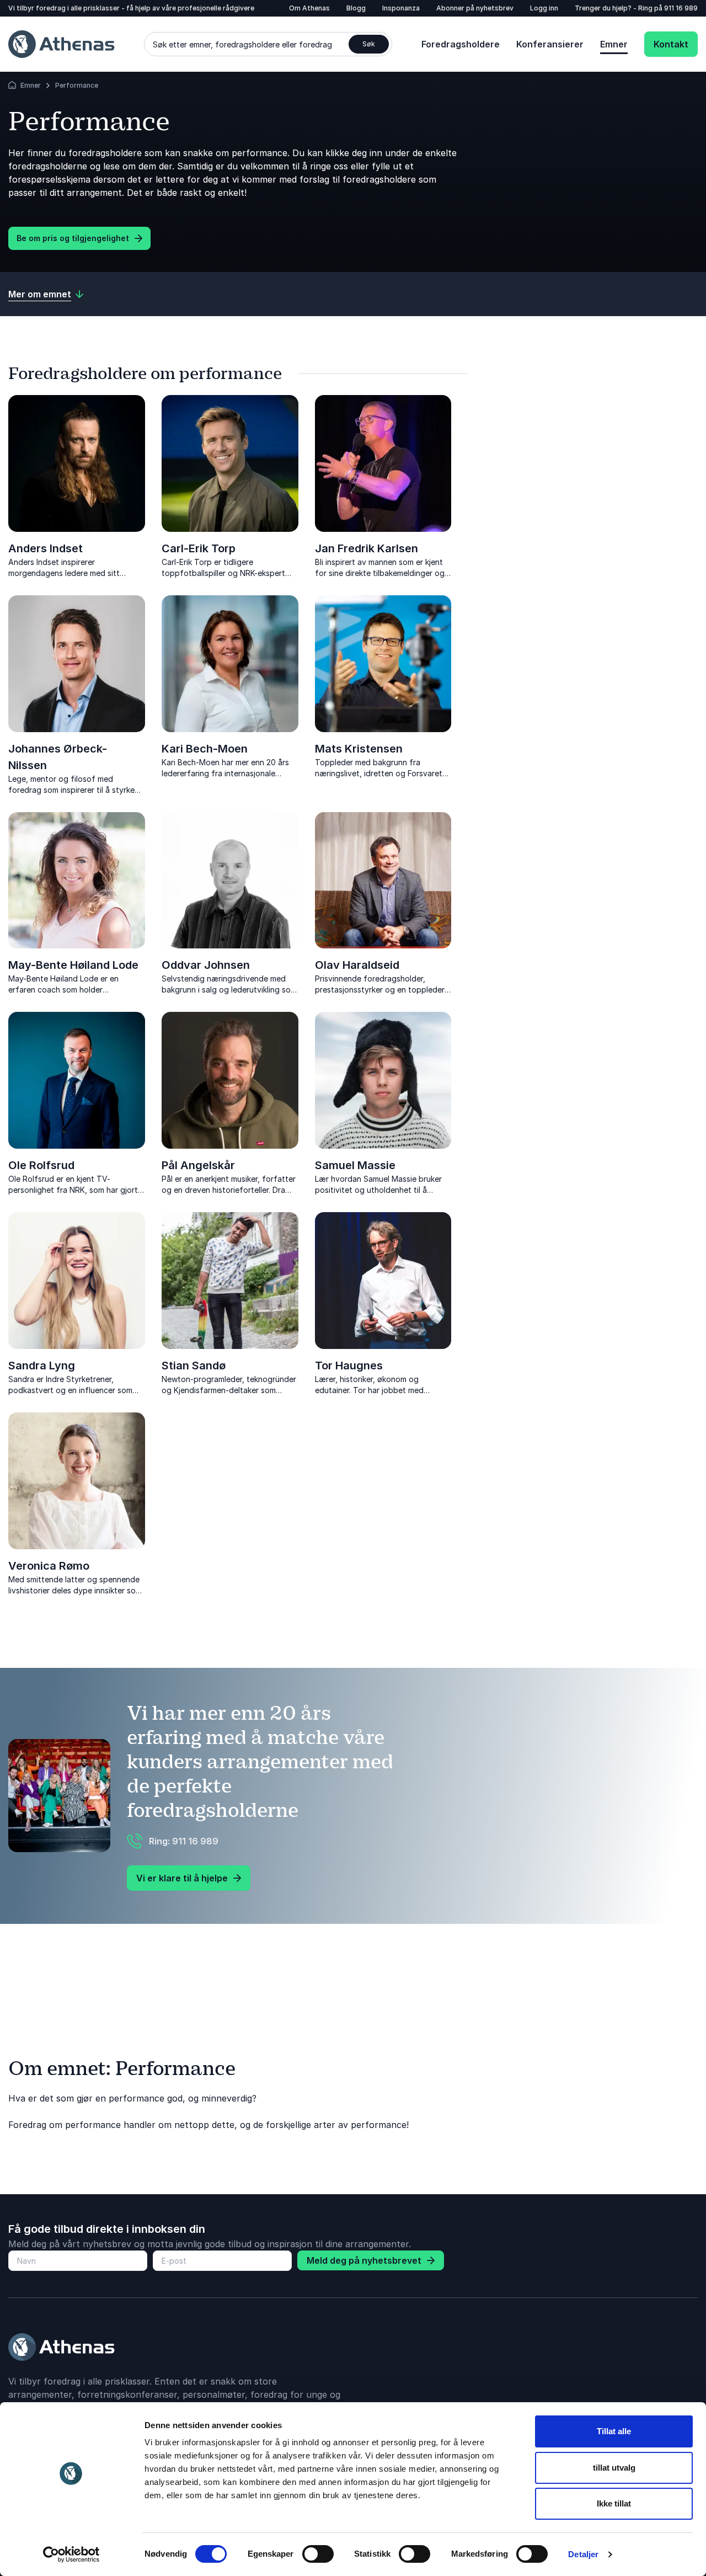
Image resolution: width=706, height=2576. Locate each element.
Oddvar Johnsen (206, 965)
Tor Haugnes (349, 1366)
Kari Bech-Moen (205, 749)
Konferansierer (550, 44)
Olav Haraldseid (357, 965)
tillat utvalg (614, 2468)
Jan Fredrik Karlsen (367, 548)
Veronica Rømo (49, 1566)
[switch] (318, 2554)
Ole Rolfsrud (41, 1165)
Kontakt (671, 44)
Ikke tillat (614, 2503)
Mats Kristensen (359, 749)
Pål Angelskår (198, 1165)
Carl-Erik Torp (199, 548)
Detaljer (583, 2554)
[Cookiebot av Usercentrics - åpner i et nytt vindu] (71, 2554)
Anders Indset (46, 548)
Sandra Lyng (42, 1366)
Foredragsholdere (461, 44)
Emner (614, 44)
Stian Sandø (194, 1366)
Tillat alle (614, 2431)
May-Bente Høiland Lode (73, 965)
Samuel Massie (355, 1165)
